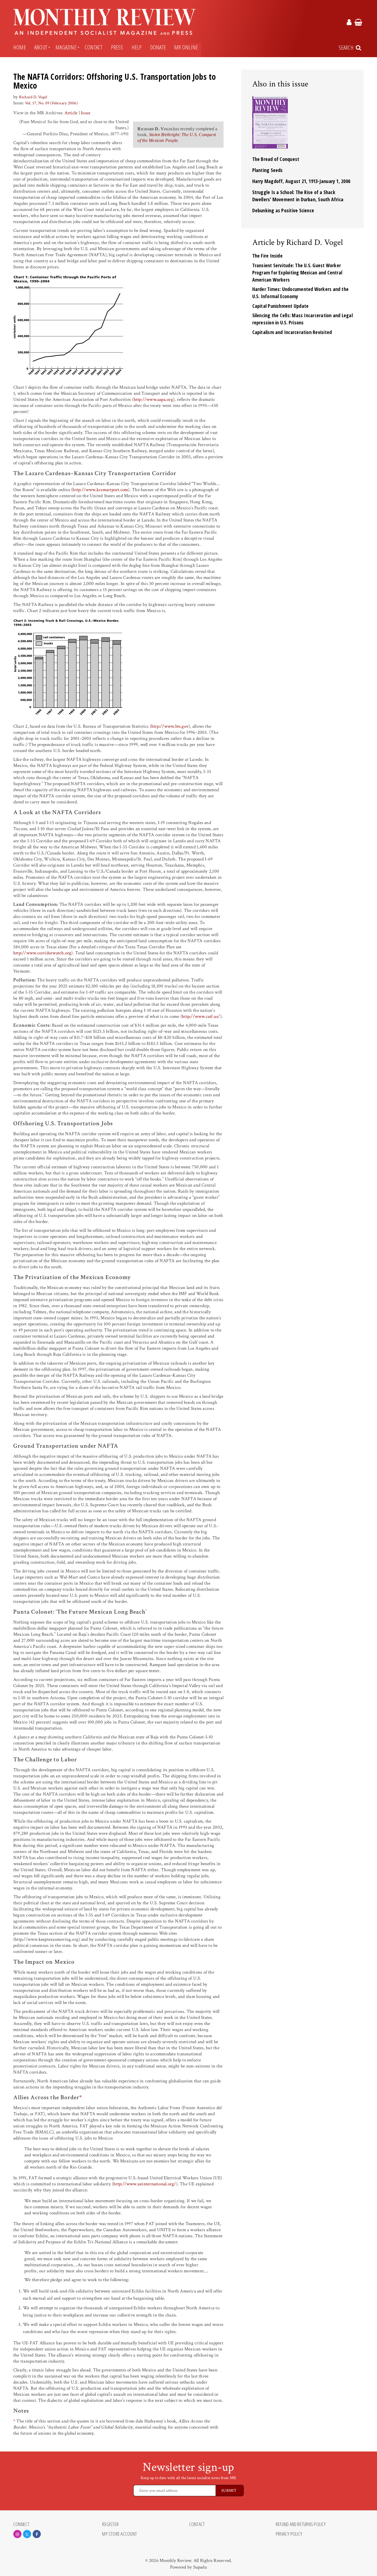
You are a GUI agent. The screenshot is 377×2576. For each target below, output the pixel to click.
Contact (94, 47)
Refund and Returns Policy (301, 2524)
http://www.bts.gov (170, 726)
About (41, 47)
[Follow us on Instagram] (17, 2534)
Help (137, 47)
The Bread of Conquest (276, 159)
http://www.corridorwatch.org (42, 953)
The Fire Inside (267, 256)
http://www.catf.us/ (201, 1016)
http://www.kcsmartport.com (100, 490)
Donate (158, 47)
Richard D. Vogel (33, 97)
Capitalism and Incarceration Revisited (292, 332)
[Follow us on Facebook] (37, 2534)
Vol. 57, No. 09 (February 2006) (51, 103)
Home (20, 47)
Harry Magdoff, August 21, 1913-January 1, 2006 (301, 181)
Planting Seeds (268, 170)
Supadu (200, 2567)
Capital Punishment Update (281, 306)
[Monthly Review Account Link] (349, 23)
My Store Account (120, 2534)
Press (117, 47)
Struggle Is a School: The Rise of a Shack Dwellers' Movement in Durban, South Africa (298, 196)
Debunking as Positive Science (283, 210)
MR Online (186, 47)
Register (110, 2524)
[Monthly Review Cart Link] (358, 23)
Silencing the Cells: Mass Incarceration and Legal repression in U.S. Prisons (302, 319)
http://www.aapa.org (153, 399)
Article (71, 113)
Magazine (66, 47)
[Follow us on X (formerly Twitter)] (27, 2534)
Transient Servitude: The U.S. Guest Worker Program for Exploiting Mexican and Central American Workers (297, 272)
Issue (86, 113)
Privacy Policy (289, 2534)
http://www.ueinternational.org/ (145, 2184)
